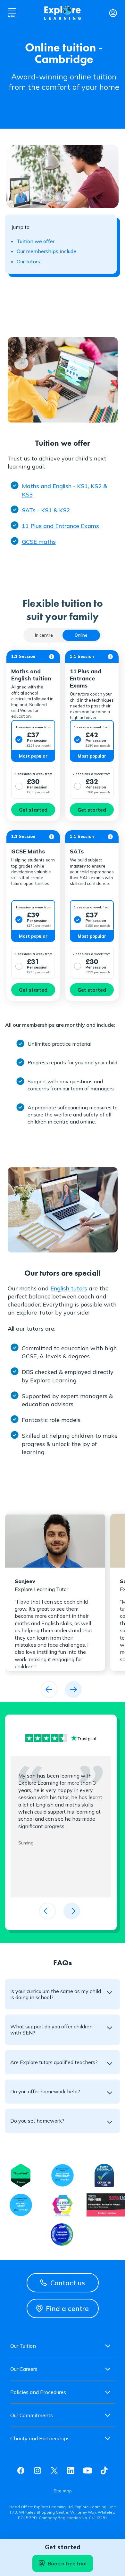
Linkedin (71, 2471)
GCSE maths (39, 542)
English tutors (69, 1288)
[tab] (44, 635)
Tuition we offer (36, 241)
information (52, 657)
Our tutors (28, 261)
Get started (33, 810)
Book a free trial (67, 2563)
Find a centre (67, 2308)
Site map (63, 2491)
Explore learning (63, 13)
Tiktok (104, 2471)
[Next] (73, 1689)
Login (113, 13)
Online (81, 635)
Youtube (88, 2471)
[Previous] (49, 1689)
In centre (44, 635)
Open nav (12, 13)
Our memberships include (46, 251)
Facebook (21, 2471)
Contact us (68, 2283)
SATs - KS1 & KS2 (46, 510)
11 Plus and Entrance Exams (60, 526)
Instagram (37, 2471)
